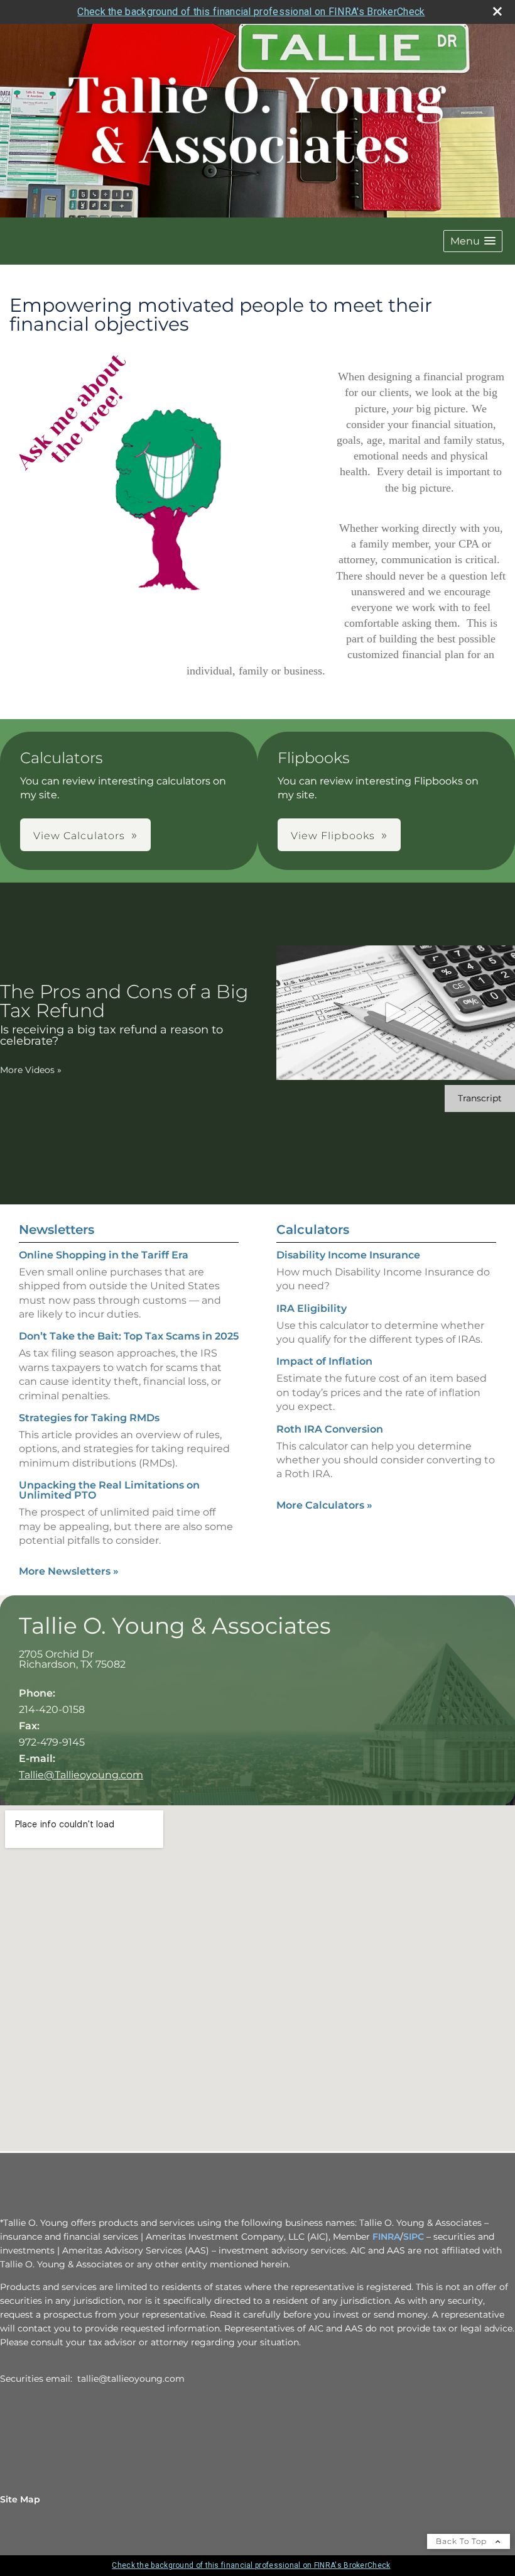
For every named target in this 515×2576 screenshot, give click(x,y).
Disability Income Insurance (348, 1255)
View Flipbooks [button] (333, 836)
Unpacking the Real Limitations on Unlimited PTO (109, 1490)
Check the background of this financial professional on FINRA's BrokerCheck (251, 12)
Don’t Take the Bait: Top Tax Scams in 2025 (129, 1336)
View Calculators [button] (79, 836)
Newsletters (57, 1230)
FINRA (386, 2237)
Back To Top (463, 2541)
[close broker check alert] (497, 11)
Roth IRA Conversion (330, 1429)
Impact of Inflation (324, 1361)
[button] (473, 241)
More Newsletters (69, 1571)
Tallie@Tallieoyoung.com (81, 1775)
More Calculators (324, 1505)
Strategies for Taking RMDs (89, 1418)
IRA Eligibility (312, 1308)
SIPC (414, 2237)
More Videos (31, 1070)
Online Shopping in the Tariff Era (104, 1255)
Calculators (313, 1230)
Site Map (20, 2499)
